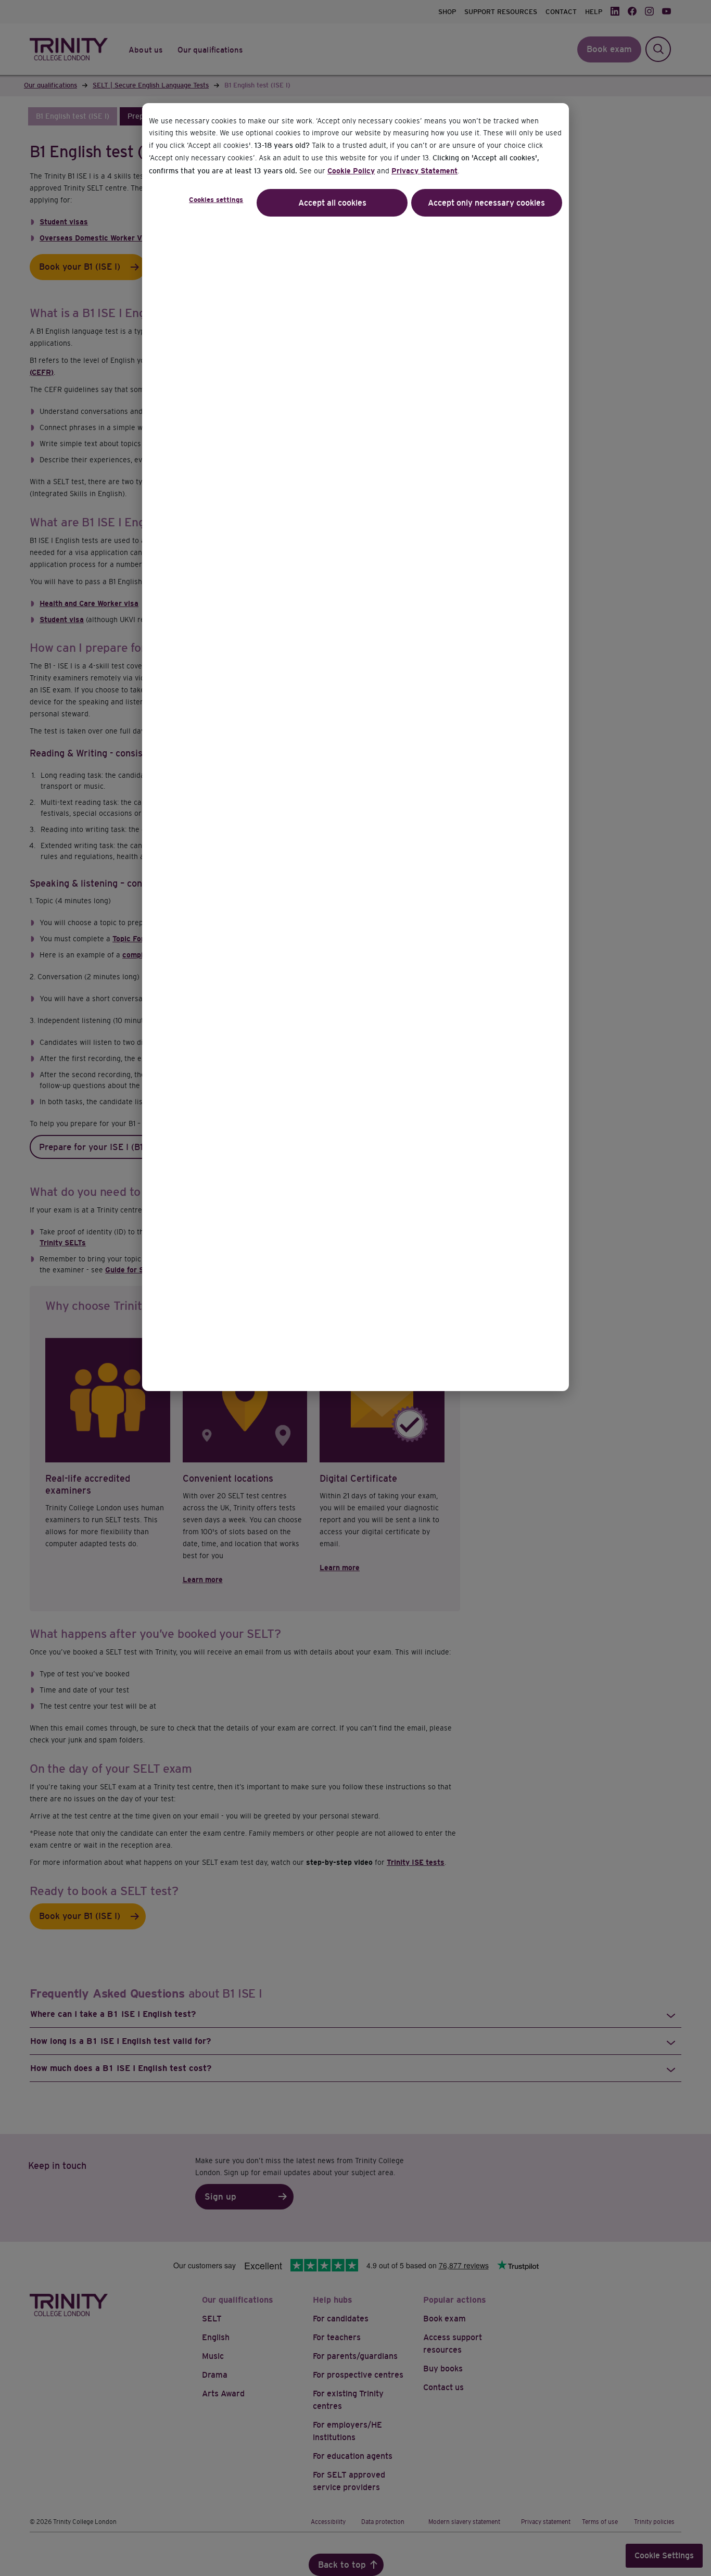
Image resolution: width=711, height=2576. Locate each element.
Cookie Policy (351, 171)
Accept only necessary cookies (486, 203)
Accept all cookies (332, 203)
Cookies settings (216, 200)
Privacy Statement (424, 171)
